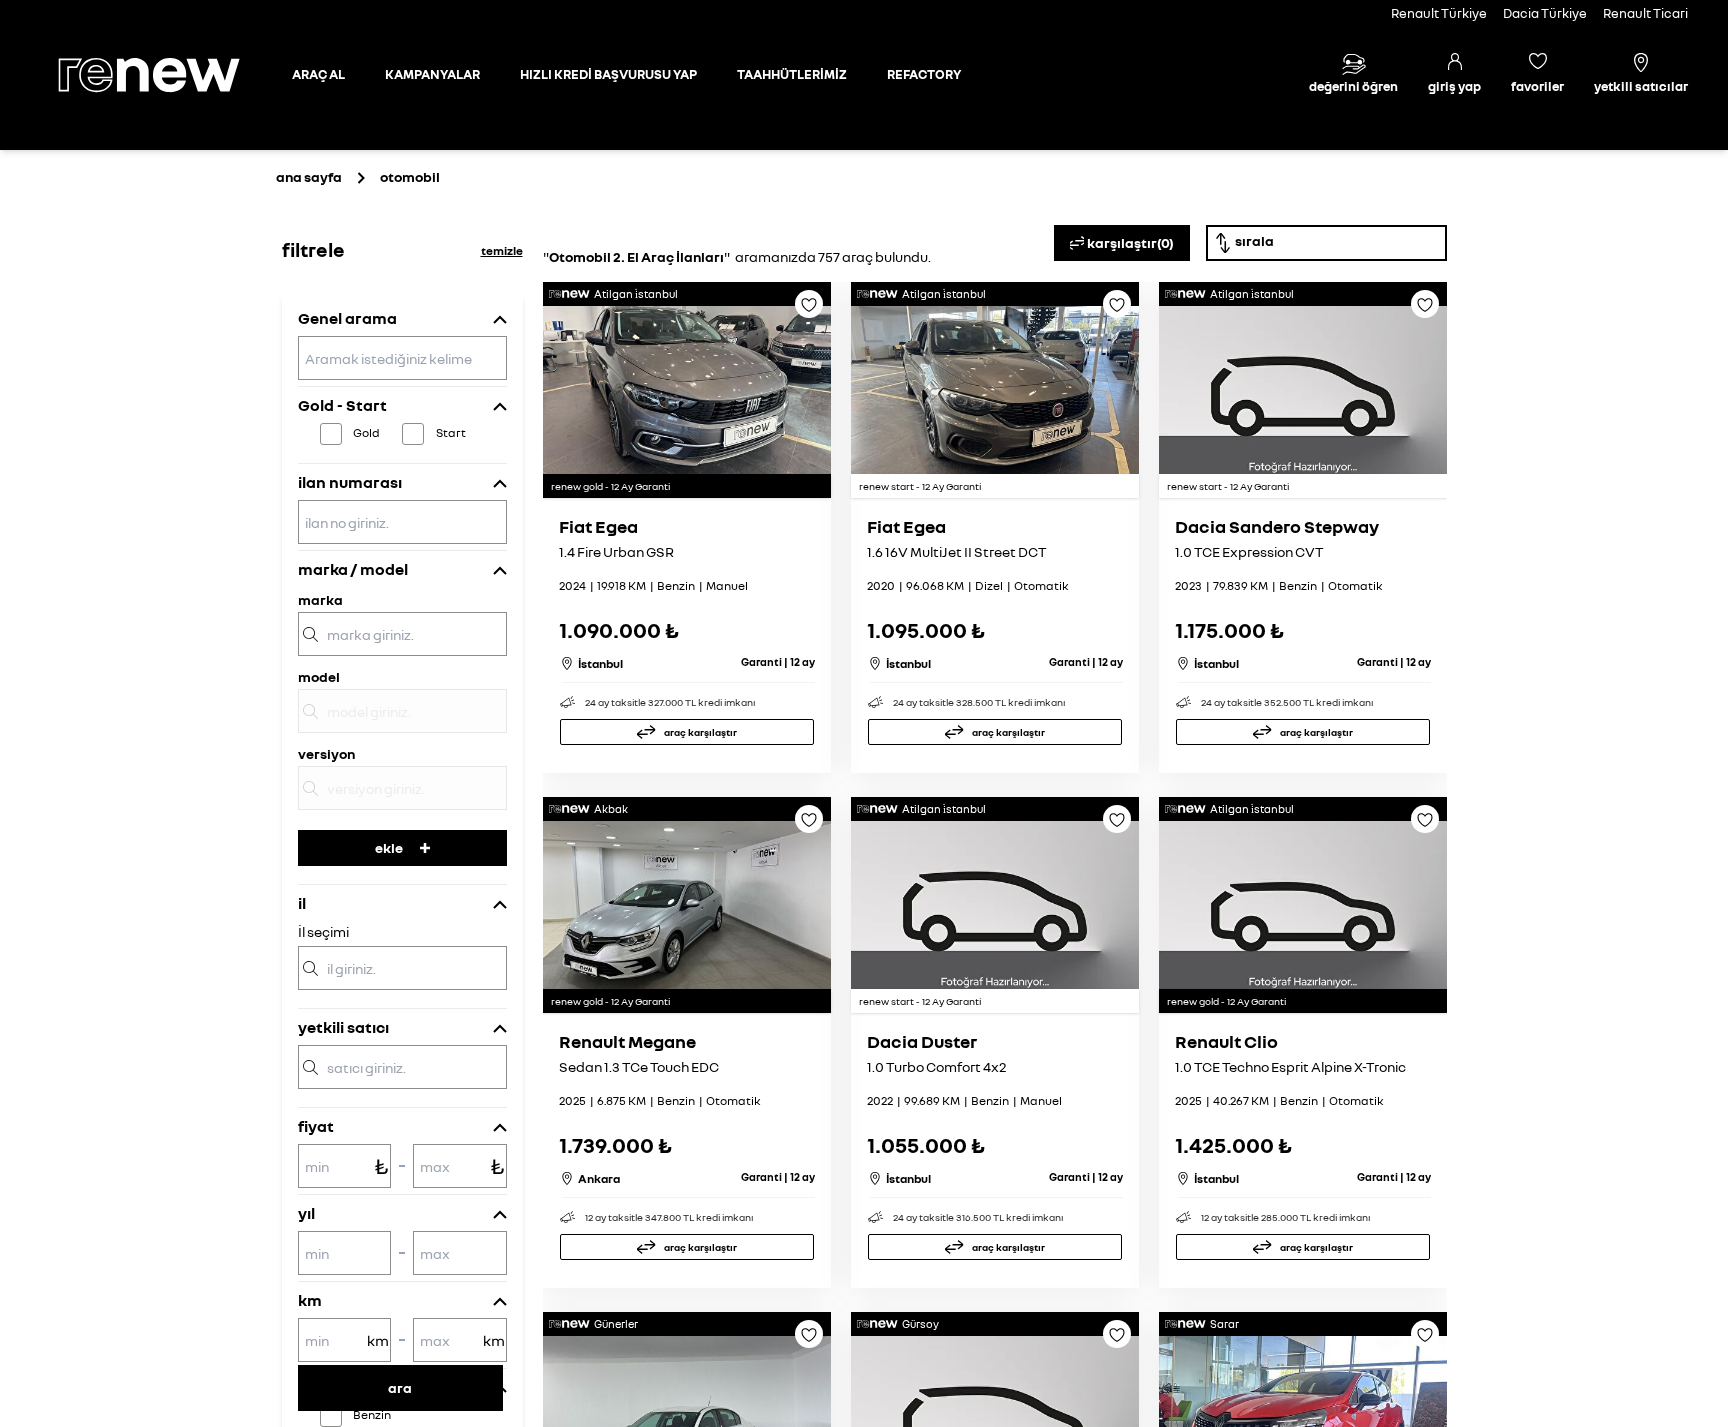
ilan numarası (350, 482)
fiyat (316, 1126)
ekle (389, 847)
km (310, 1300)
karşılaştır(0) (1130, 242)
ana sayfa (309, 176)
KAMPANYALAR (432, 74)
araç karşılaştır (700, 732)
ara (400, 1387)
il (302, 903)
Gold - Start (342, 405)
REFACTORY (924, 74)
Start (451, 432)
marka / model (353, 569)
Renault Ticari (1645, 13)
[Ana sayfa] (166, 75)
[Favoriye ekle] (809, 311)
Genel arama (347, 318)
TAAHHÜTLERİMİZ (792, 74)
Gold (366, 432)
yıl (306, 1213)
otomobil (410, 176)
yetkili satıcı (343, 1027)
